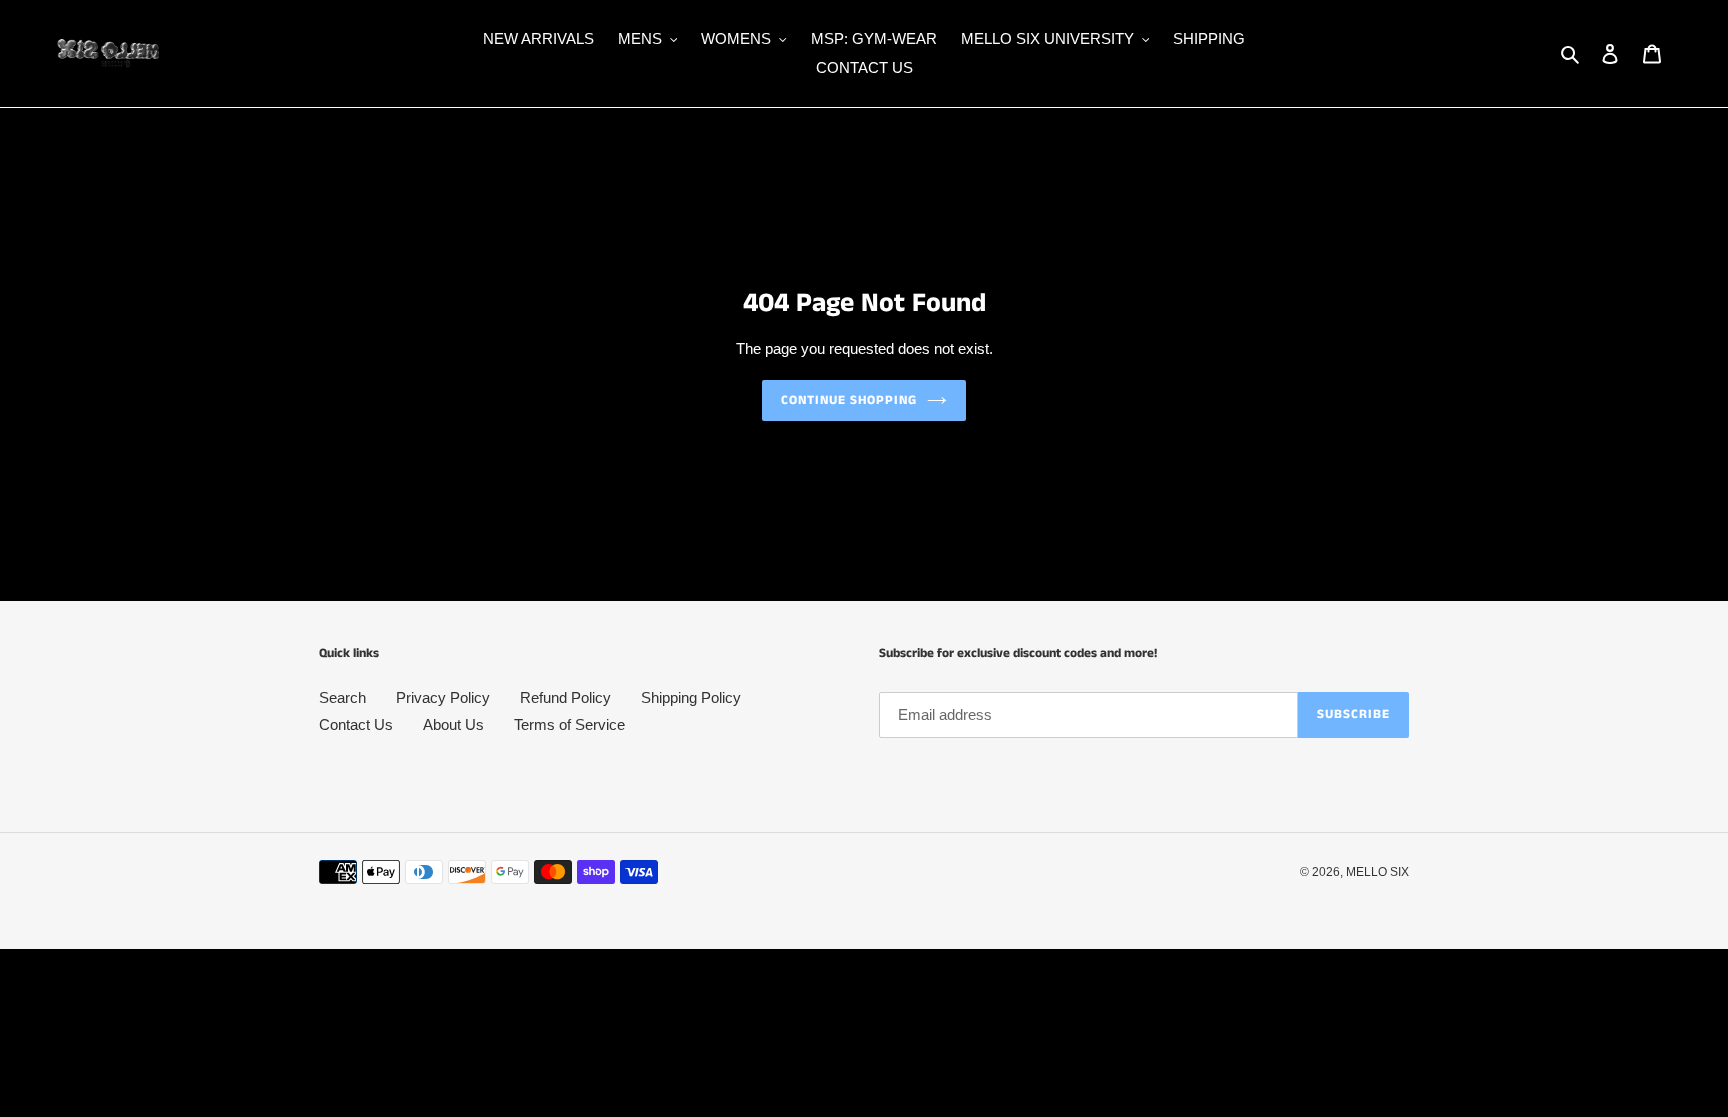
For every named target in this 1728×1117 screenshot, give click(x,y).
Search (342, 697)
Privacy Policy (443, 697)
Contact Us (356, 724)
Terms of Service (569, 724)
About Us (453, 724)
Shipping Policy (691, 697)
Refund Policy (565, 697)
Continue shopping (849, 400)
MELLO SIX (1377, 872)
